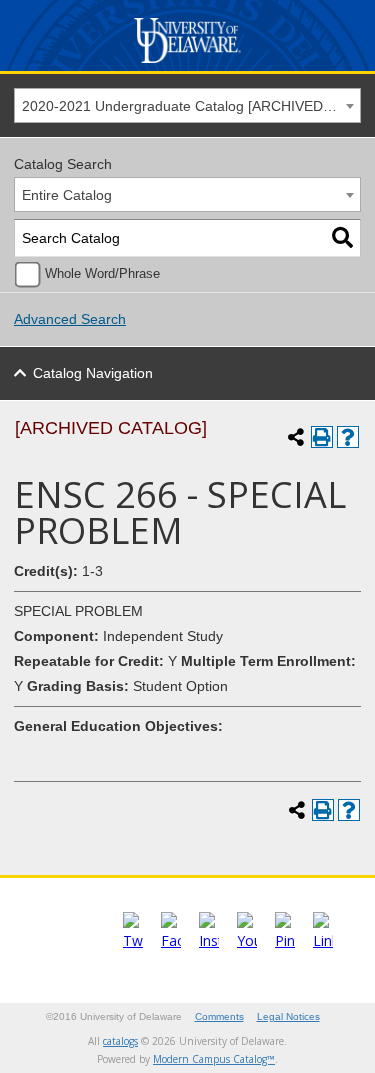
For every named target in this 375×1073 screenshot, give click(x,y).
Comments (219, 1016)
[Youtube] (247, 940)
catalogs (120, 1041)
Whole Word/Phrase (102, 274)
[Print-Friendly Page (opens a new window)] (322, 437)
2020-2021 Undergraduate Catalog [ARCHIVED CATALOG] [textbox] (191, 106)
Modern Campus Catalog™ (214, 1059)
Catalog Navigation (93, 373)
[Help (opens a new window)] (348, 437)
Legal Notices (288, 1016)
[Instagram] (209, 940)
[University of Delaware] (187, 63)
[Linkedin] (323, 940)
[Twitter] (133, 940)
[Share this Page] (296, 437)
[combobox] (187, 105)
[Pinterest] (285, 940)
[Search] (342, 238)
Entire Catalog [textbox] (67, 195)
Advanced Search (70, 319)
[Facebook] (171, 940)
